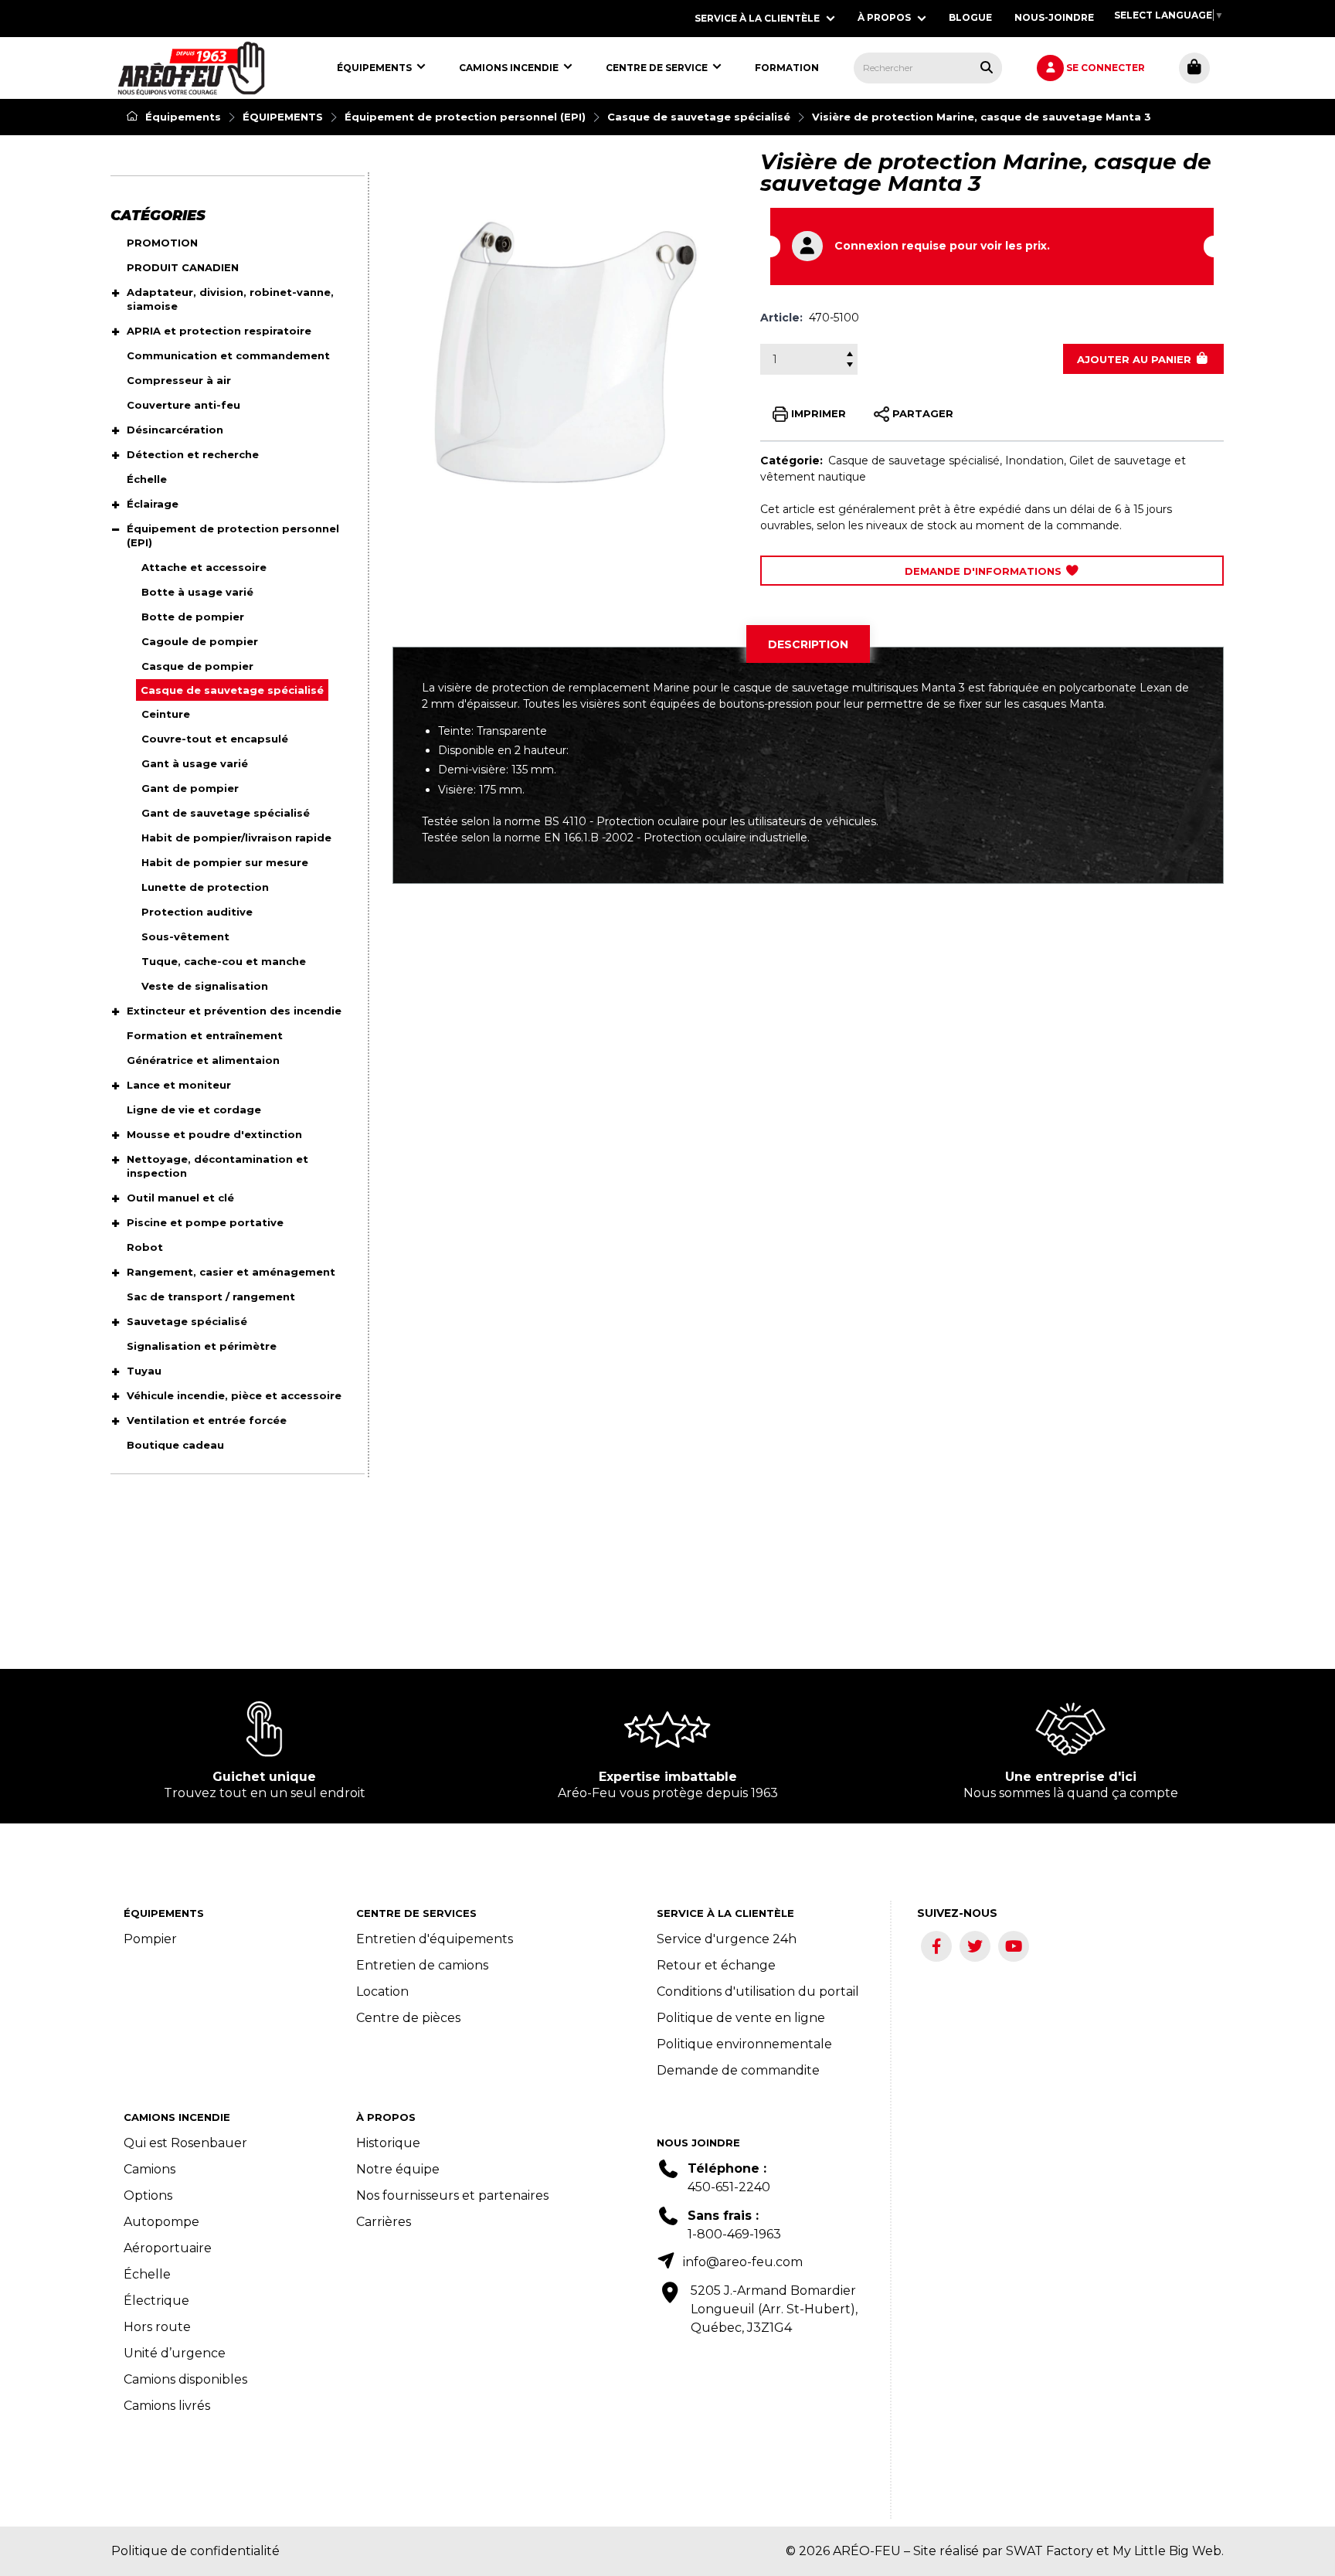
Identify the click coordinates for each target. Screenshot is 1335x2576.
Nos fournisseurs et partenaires (452, 2195)
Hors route (157, 2327)
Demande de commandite (738, 2070)
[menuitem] (191, 68)
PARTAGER (921, 413)
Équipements (182, 117)
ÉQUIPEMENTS (283, 117)
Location (382, 1991)
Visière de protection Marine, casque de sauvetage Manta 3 (982, 117)
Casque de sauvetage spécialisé (699, 117)
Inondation (1034, 460)
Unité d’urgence (175, 2353)
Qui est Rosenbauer (185, 2143)
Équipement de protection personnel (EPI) (465, 117)
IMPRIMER (817, 413)
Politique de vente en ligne (741, 2018)
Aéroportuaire (168, 2248)
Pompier (150, 1939)
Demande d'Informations (985, 571)
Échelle (147, 2274)
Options (148, 2195)
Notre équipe (398, 2169)
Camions (149, 2169)
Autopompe (161, 2222)
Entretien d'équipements (435, 1939)
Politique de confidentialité (195, 2551)
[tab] (808, 644)
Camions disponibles (185, 2379)
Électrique (156, 2301)
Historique (388, 2143)
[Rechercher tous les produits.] (987, 67)
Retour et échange (716, 1965)
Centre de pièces (408, 2018)
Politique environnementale (744, 2044)
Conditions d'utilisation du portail (758, 1991)
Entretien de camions (422, 1965)
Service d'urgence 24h (727, 1939)
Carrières (384, 2222)
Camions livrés (167, 2406)
